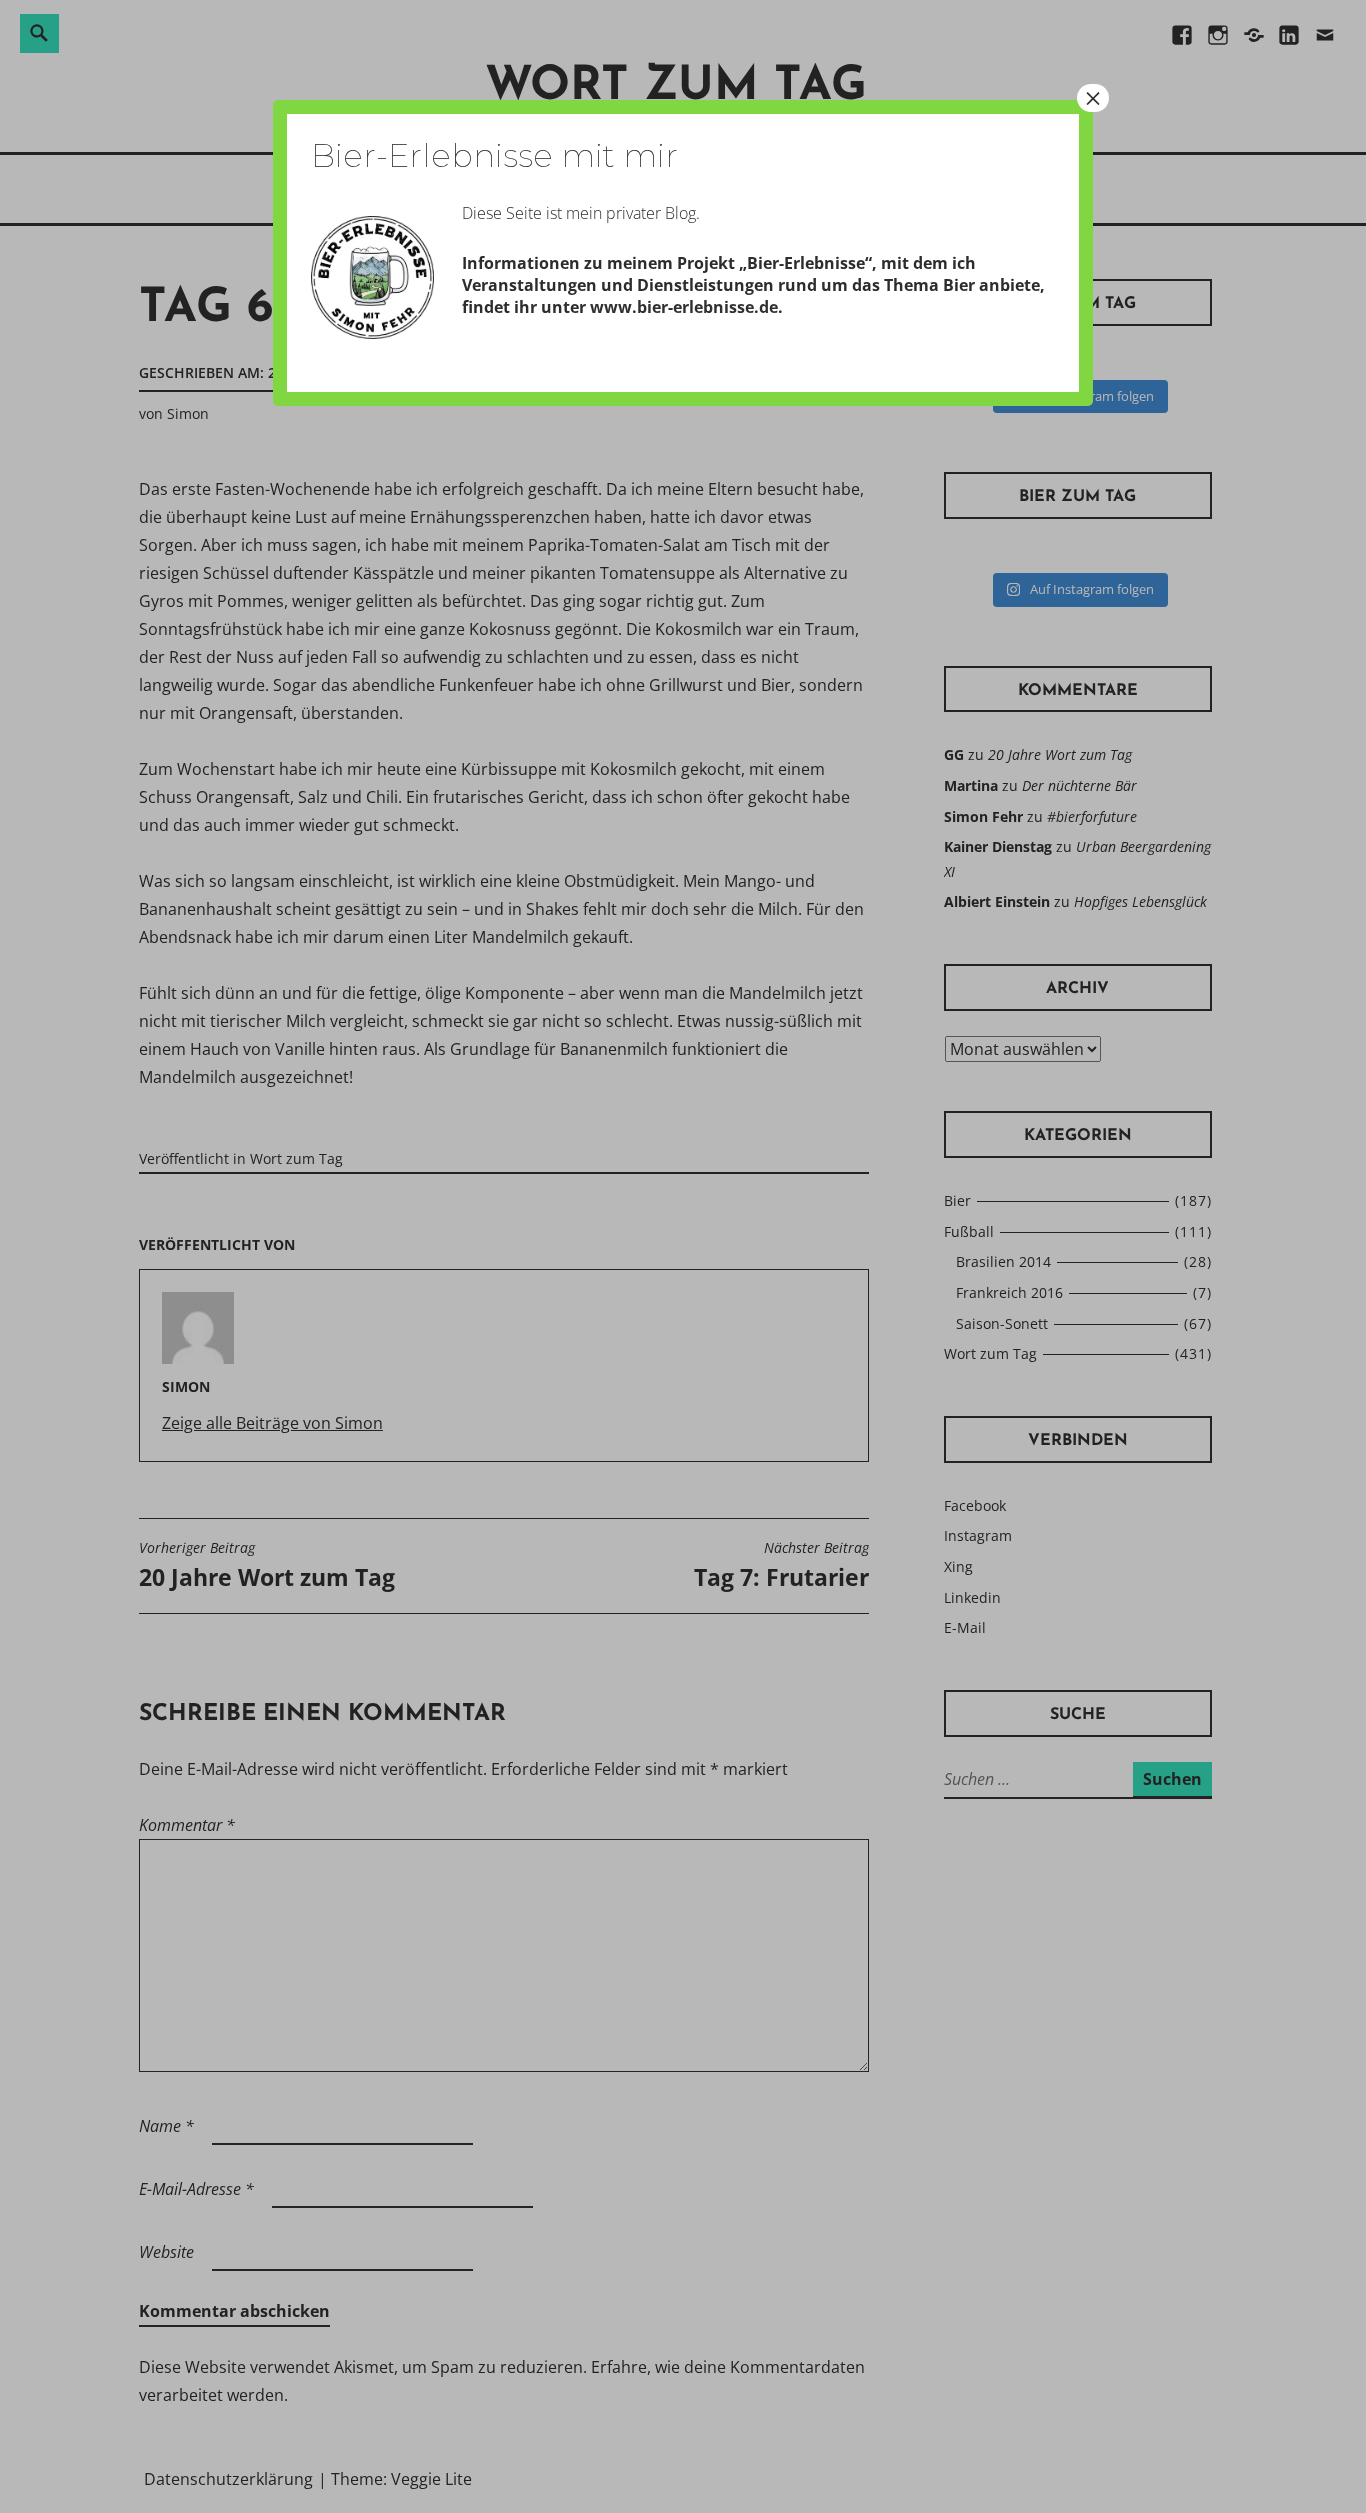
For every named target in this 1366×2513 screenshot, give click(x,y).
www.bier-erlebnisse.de (684, 307)
